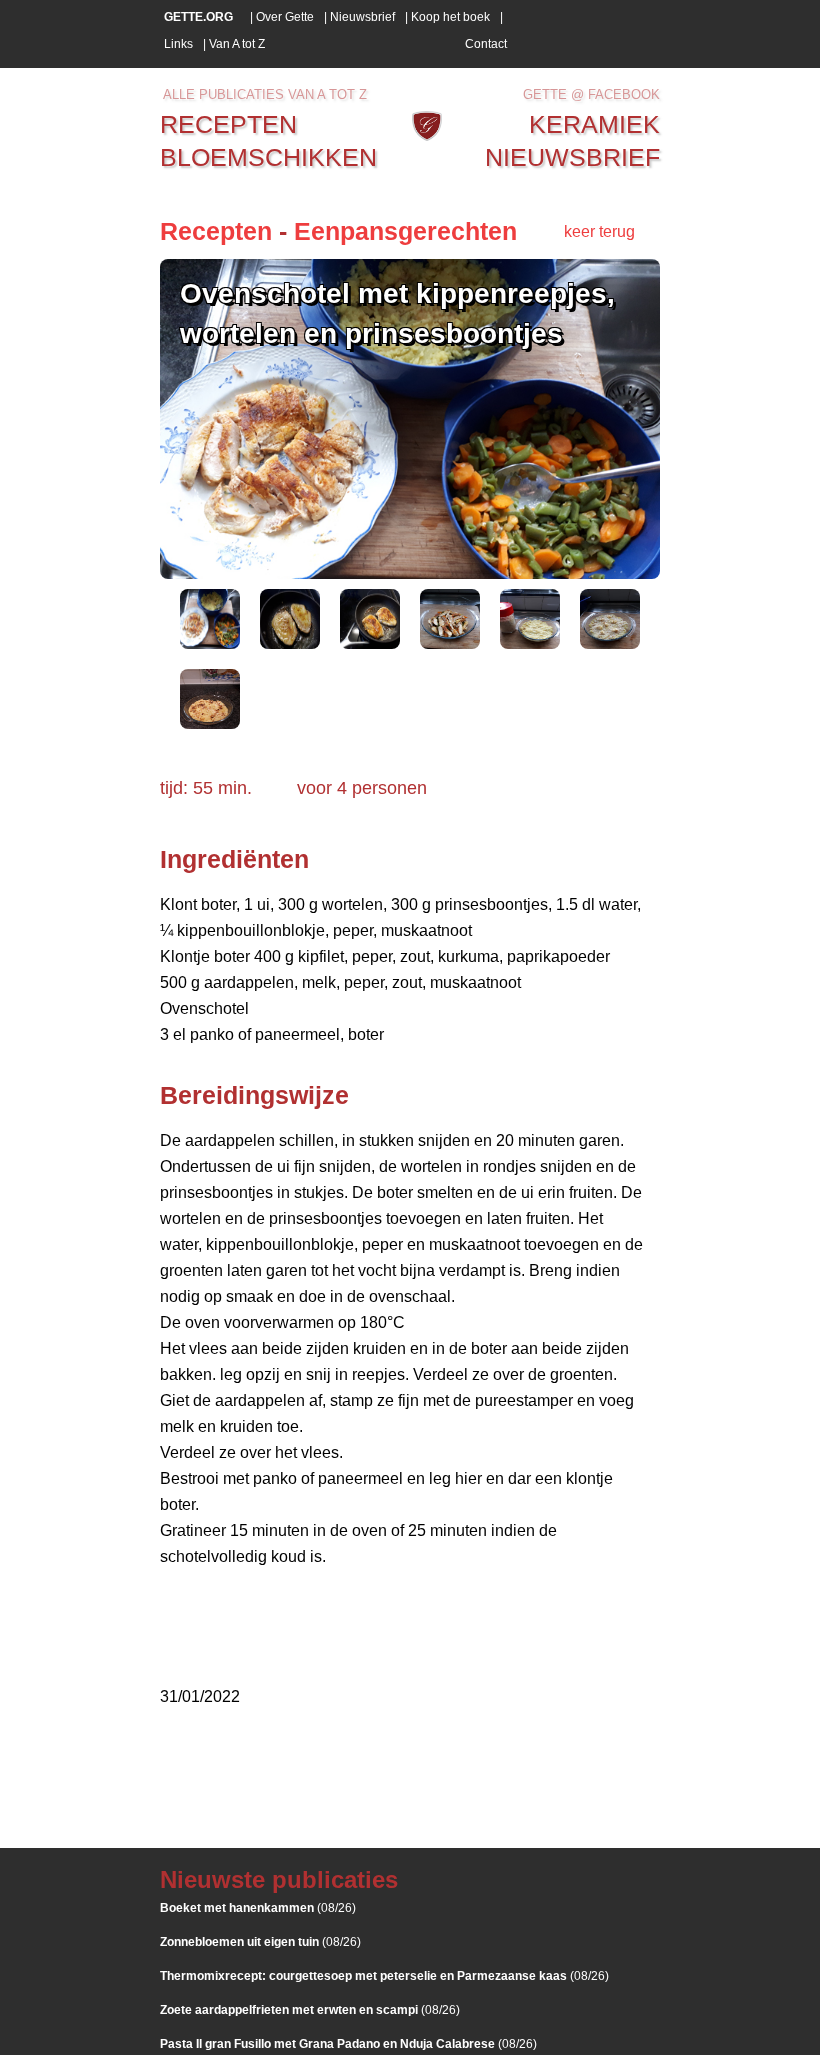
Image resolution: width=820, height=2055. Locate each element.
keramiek (594, 124)
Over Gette (285, 17)
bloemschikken (268, 157)
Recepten (216, 231)
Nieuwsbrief (362, 17)
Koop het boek (450, 17)
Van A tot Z (237, 44)
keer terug (599, 231)
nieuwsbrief (572, 157)
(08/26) (258, 1908)
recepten (228, 124)
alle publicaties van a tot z (265, 94)
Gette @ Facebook (591, 94)
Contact (486, 44)
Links (178, 44)
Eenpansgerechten (405, 231)
